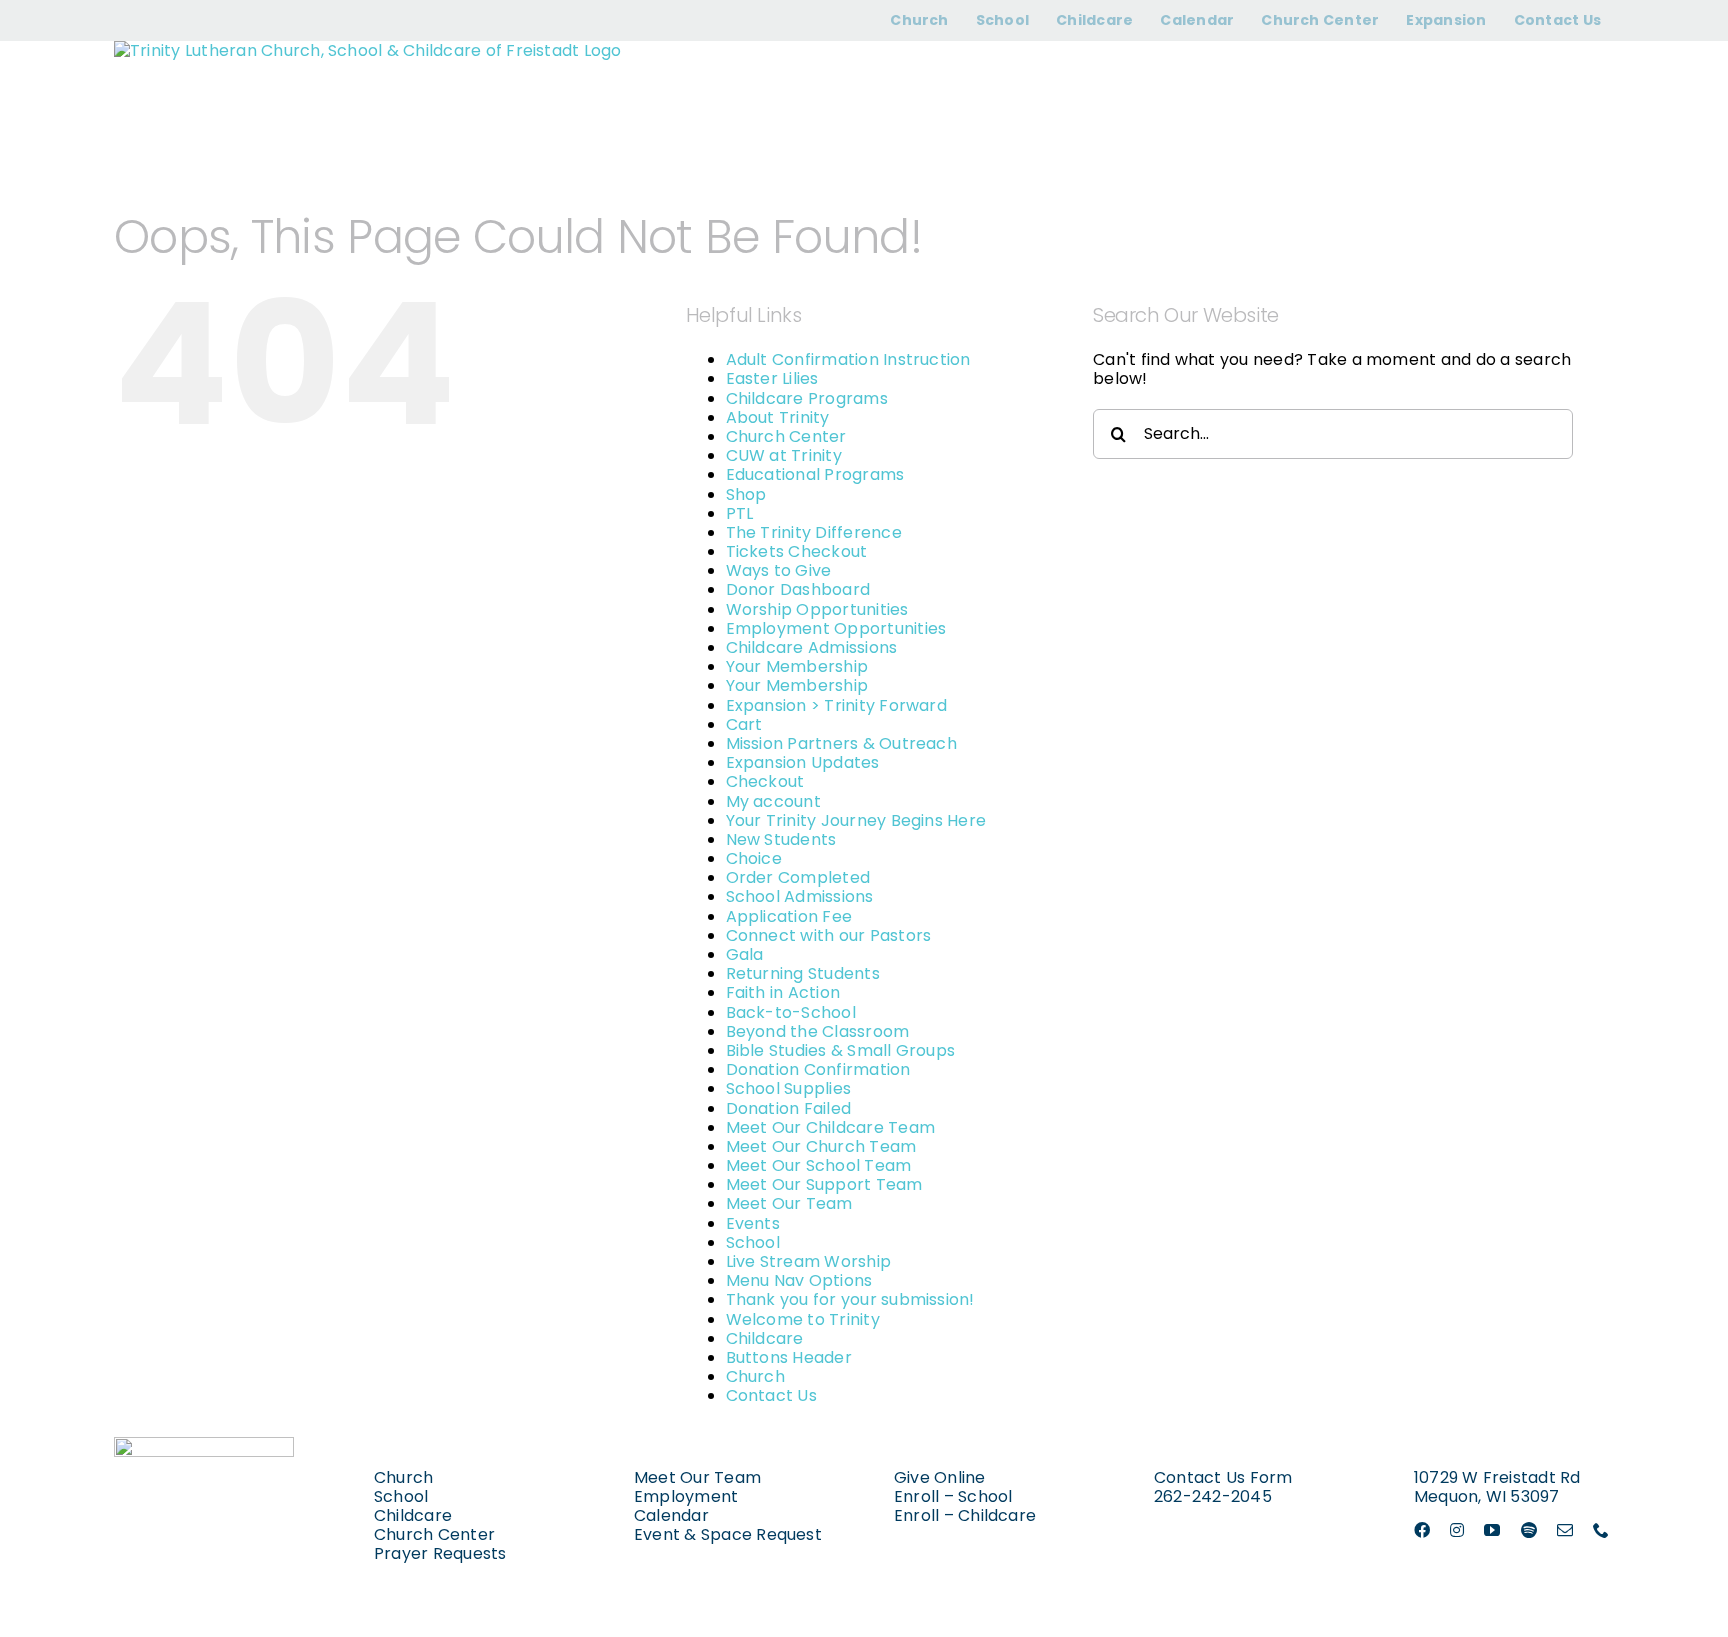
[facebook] (1422, 1530)
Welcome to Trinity (803, 1319)
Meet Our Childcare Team (831, 1127)
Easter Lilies (772, 378)
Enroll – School (953, 1496)
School (753, 1242)
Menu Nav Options (799, 1280)
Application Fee (789, 916)
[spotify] (1529, 1530)
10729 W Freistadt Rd (1497, 1477)
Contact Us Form (1223, 1477)
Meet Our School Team (819, 1165)
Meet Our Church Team (821, 1146)
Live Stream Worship (809, 1261)
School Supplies (789, 1088)
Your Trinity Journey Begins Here (856, 820)
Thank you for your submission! (850, 1299)
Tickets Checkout (797, 551)
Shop (746, 494)
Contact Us (771, 1395)
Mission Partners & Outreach (841, 743)
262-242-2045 (1213, 1496)
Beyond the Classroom (818, 1031)
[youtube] (1492, 1530)
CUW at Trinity (784, 455)
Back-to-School (791, 1012)
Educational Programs (815, 474)
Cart (744, 724)
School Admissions (800, 896)
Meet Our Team (789, 1203)
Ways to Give (779, 570)
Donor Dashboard (798, 589)
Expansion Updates (803, 762)
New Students (781, 839)
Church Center (786, 436)
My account (773, 801)
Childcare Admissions (812, 647)
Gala (745, 954)
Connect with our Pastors (829, 935)
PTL (740, 513)
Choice (754, 858)
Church (755, 1376)
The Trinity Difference (814, 532)
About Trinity (778, 417)
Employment (686, 1496)
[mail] (1565, 1530)
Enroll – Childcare (965, 1515)
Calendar (671, 1515)
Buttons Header (789, 1357)
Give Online (940, 1477)
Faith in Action (783, 992)
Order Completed (798, 877)
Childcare (765, 1338)
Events (753, 1223)
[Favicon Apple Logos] (204, 1444)
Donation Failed (789, 1108)
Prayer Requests (440, 1553)
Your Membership (797, 666)
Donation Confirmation (818, 1069)
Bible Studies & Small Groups (841, 1050)
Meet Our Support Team (824, 1184)
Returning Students (803, 973)
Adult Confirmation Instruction (848, 359)
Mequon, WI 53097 (1487, 1496)
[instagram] (1457, 1530)
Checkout (765, 781)
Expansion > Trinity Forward (836, 705)
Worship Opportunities (817, 609)
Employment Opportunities (836, 628)
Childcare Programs (807, 398)
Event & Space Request (728, 1534)
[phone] (1601, 1530)
